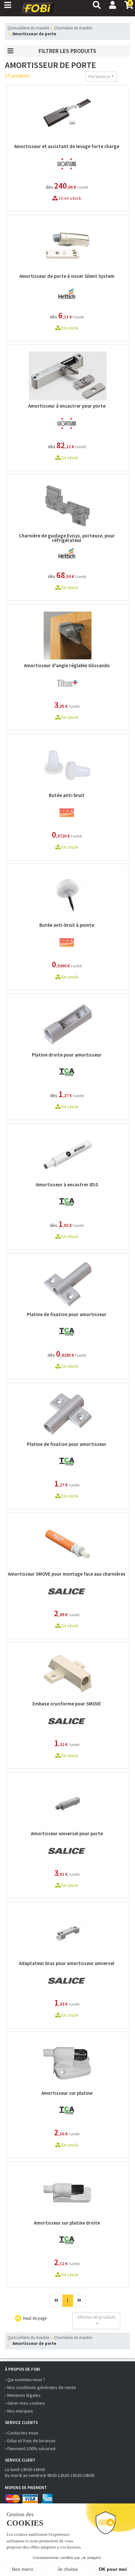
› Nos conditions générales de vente (40, 2387)
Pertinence (99, 76)
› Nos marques (19, 2411)
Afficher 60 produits (96, 2317)
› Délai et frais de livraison (30, 2441)
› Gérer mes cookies (25, 2403)
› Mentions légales (23, 2395)
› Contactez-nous (22, 2433)
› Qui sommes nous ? (25, 2380)
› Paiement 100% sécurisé (30, 2449)
